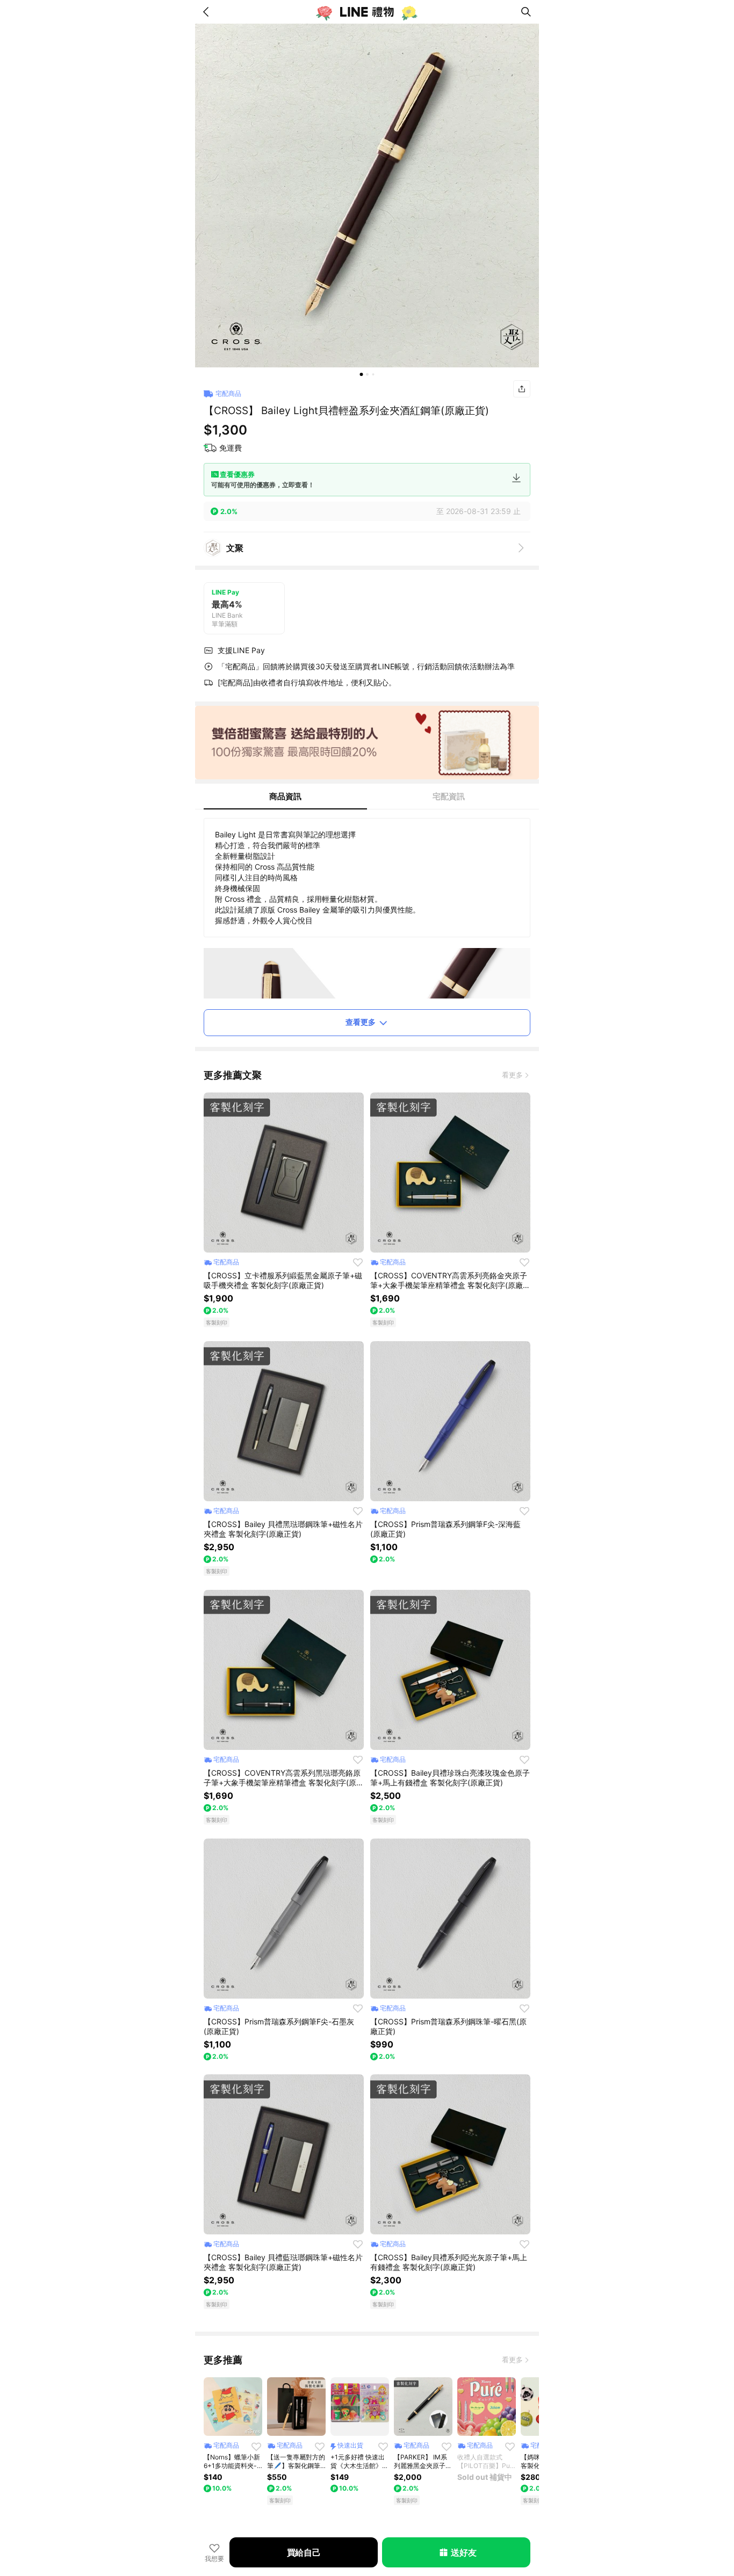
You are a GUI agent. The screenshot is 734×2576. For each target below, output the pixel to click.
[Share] (522, 389)
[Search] (526, 12)
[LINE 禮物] (367, 12)
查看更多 (361, 1022)
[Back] (208, 12)
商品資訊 (285, 796)
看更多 (512, 1075)
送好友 (463, 2552)
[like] (358, 1262)
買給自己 (304, 2552)
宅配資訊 (449, 796)
